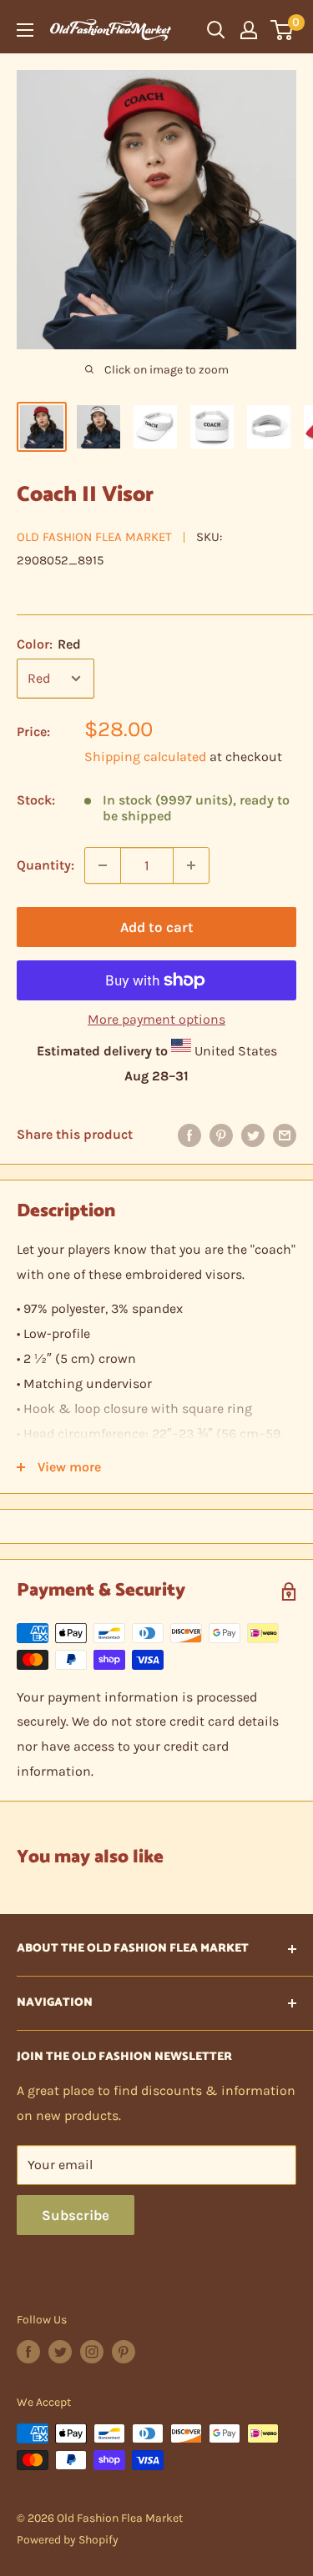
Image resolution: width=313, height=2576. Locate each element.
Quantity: (45, 865)
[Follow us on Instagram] (92, 2352)
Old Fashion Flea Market (94, 537)
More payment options (156, 1019)
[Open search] (216, 30)
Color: (49, 644)
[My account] (249, 30)
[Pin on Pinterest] (221, 1135)
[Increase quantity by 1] (191, 865)
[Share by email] (285, 1135)
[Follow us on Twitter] (60, 2352)
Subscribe (76, 2215)
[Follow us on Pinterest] (124, 2352)
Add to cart (157, 927)
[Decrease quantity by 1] (103, 865)
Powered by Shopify (68, 2540)
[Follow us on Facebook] (28, 2352)
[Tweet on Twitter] (253, 1135)
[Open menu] (25, 30)
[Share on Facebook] (189, 1135)
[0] (283, 30)
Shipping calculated (145, 757)
